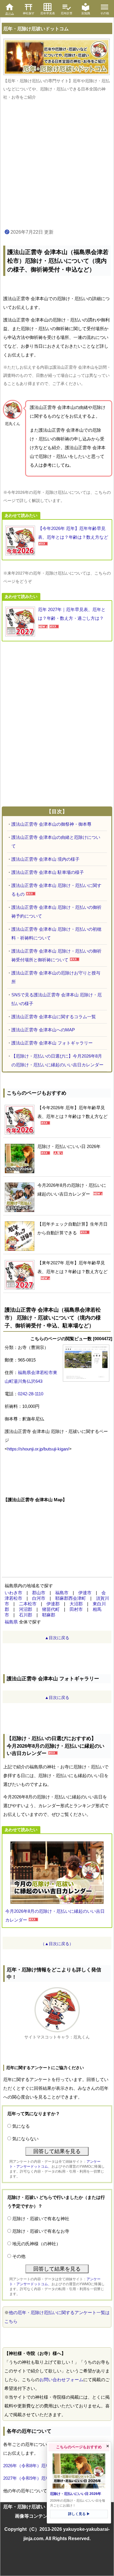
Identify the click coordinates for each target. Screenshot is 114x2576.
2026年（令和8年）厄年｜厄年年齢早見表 (44, 2466)
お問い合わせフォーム (61, 2380)
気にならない (25, 2139)
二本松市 (28, 1604)
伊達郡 (53, 1604)
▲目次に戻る (57, 1638)
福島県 (11, 1622)
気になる (21, 2126)
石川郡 (26, 1615)
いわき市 (13, 1593)
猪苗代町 (51, 1609)
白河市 (39, 1598)
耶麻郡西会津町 (71, 1598)
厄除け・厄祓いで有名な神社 (41, 2219)
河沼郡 (26, 1609)
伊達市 (85, 1593)
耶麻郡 (49, 1615)
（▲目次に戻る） (57, 1944)
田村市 (76, 1609)
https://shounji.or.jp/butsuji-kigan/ (38, 1449)
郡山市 (39, 1593)
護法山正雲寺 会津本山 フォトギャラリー (52, 1043)
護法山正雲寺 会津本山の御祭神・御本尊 (51, 824)
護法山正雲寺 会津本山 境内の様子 (45, 859)
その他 (19, 2256)
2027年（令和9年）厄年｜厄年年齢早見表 (44, 2478)
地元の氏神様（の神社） (36, 2244)
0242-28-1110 (31, 1394)
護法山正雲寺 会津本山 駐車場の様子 (48, 872)
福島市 (62, 1593)
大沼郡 (76, 1604)
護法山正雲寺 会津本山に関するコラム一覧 (54, 1017)
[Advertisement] (57, 165)
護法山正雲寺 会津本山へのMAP (43, 1030)
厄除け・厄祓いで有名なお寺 (41, 2231)
